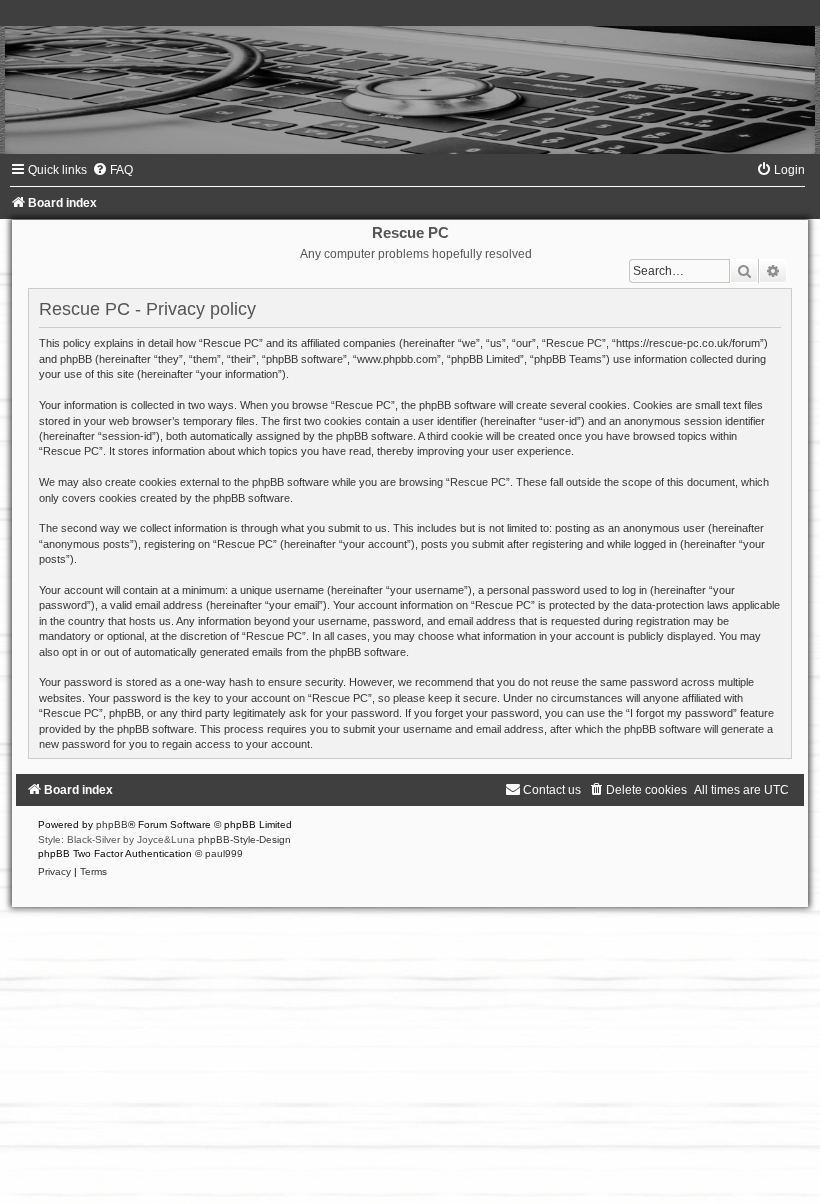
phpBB (112, 824)
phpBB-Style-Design (244, 839)
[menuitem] (112, 170)
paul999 (224, 853)
